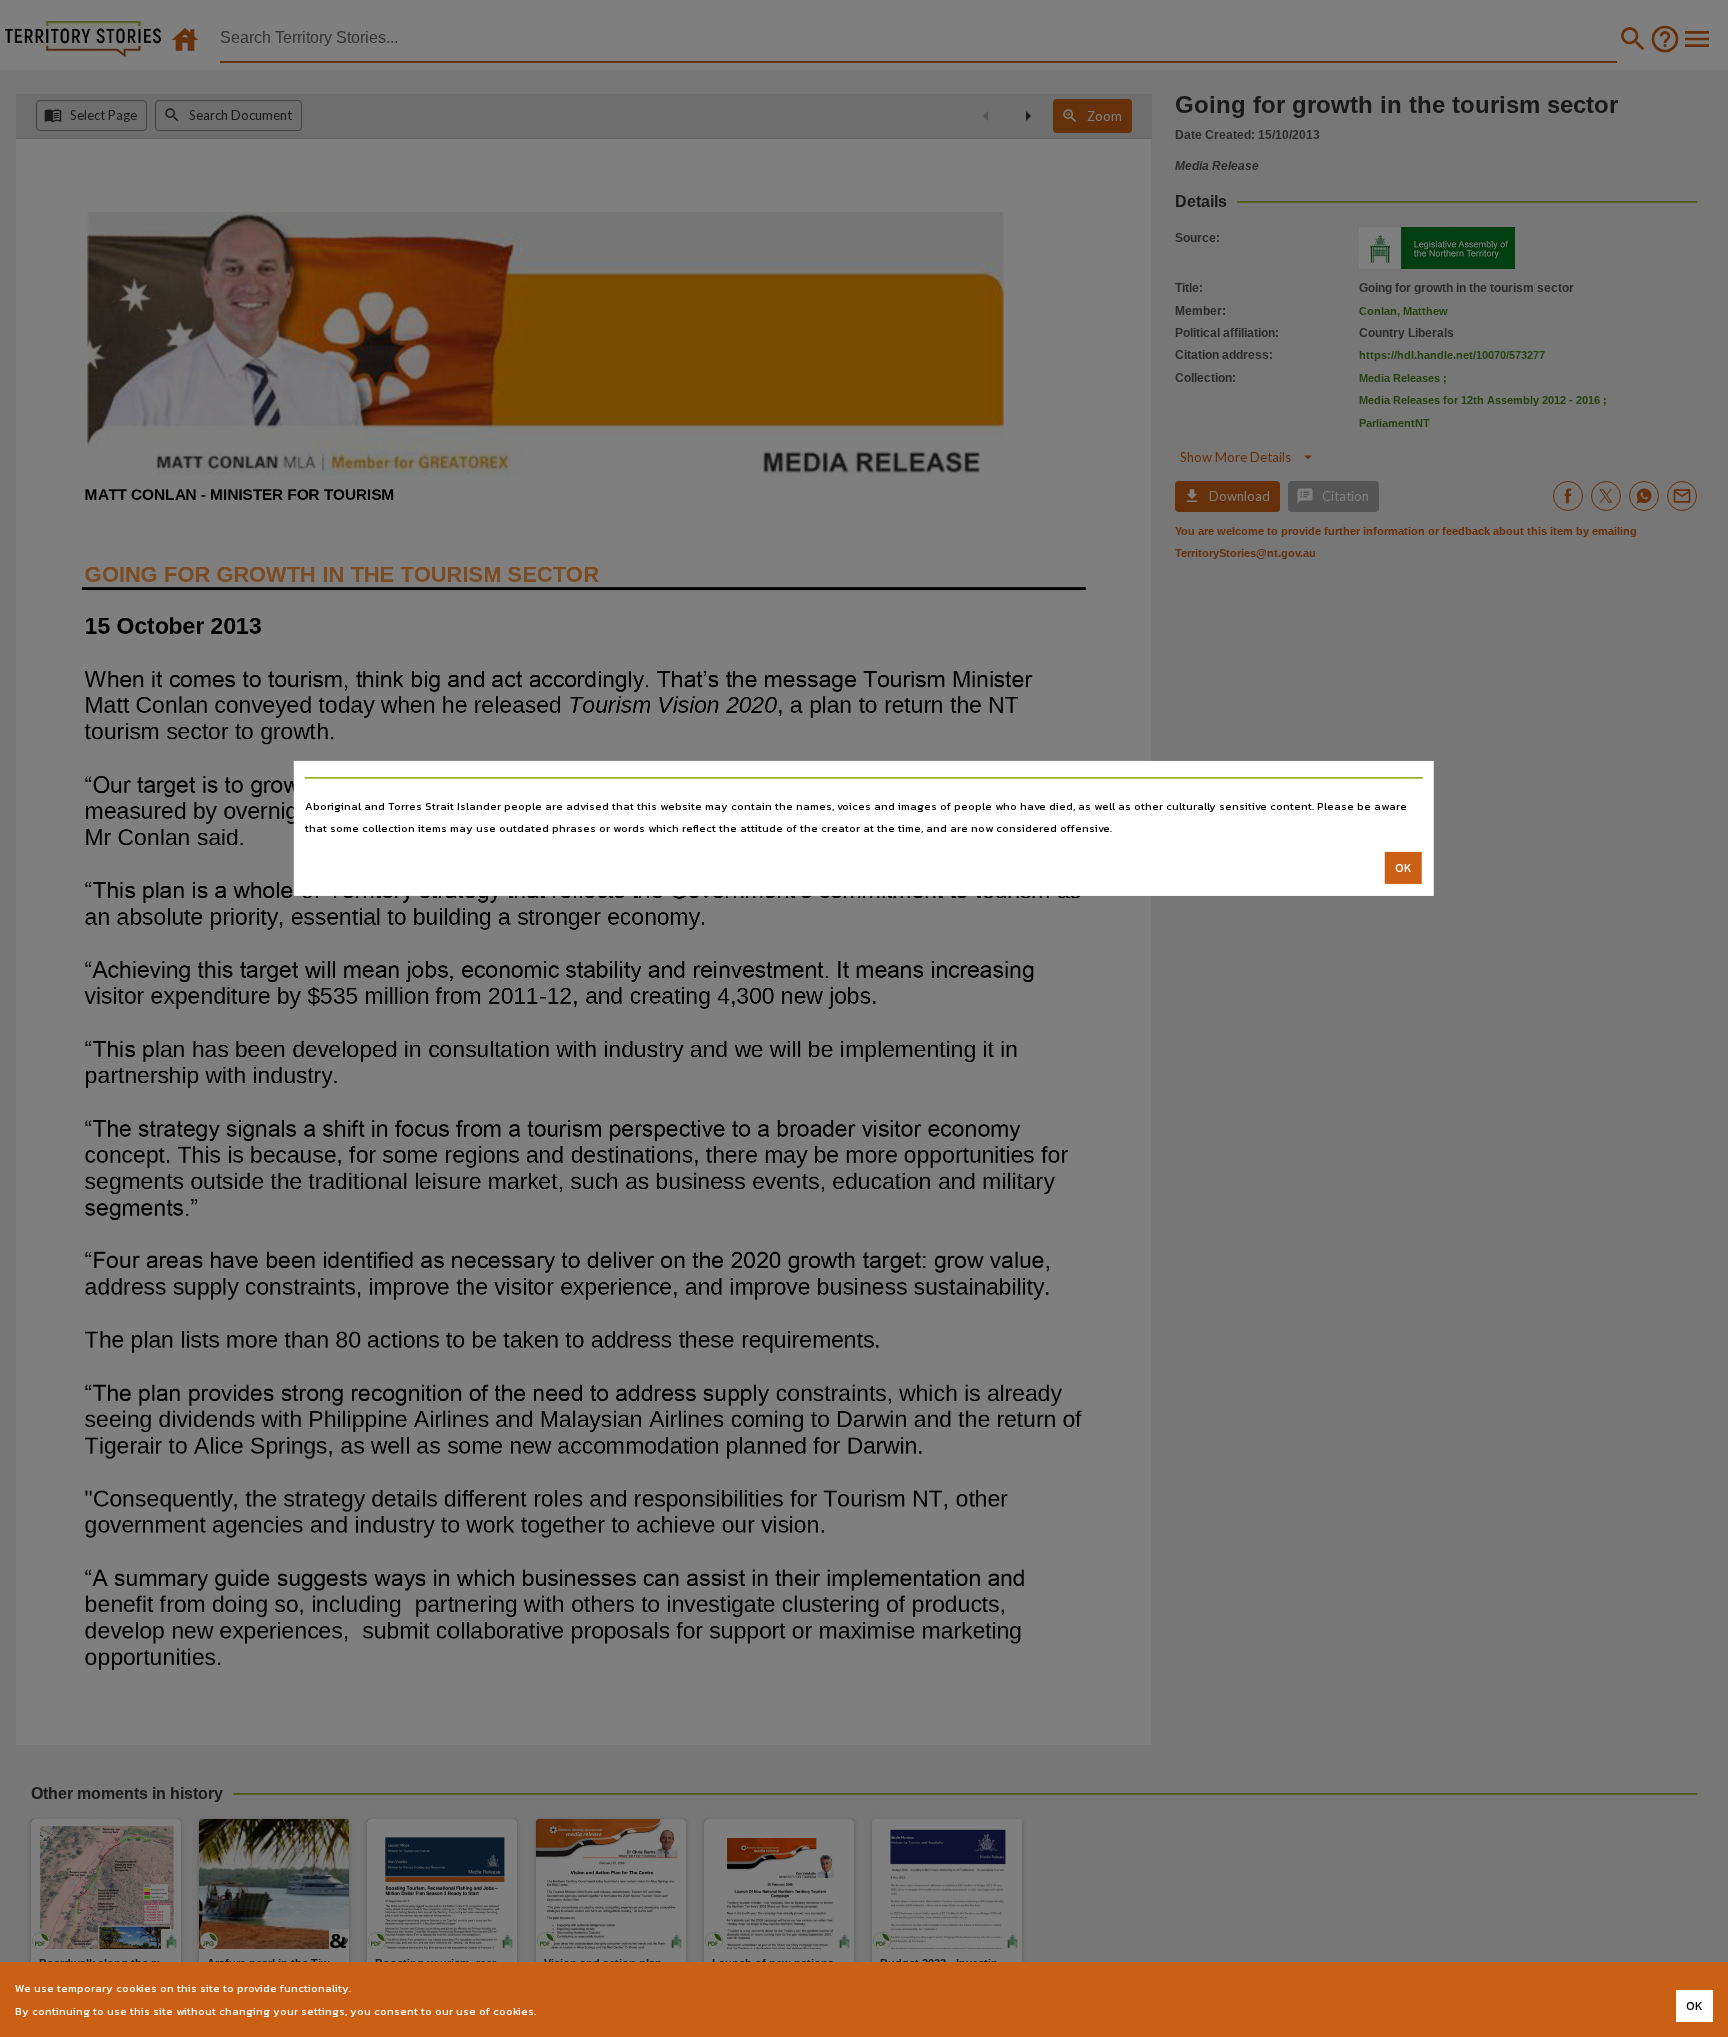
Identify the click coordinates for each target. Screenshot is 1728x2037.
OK (1403, 868)
